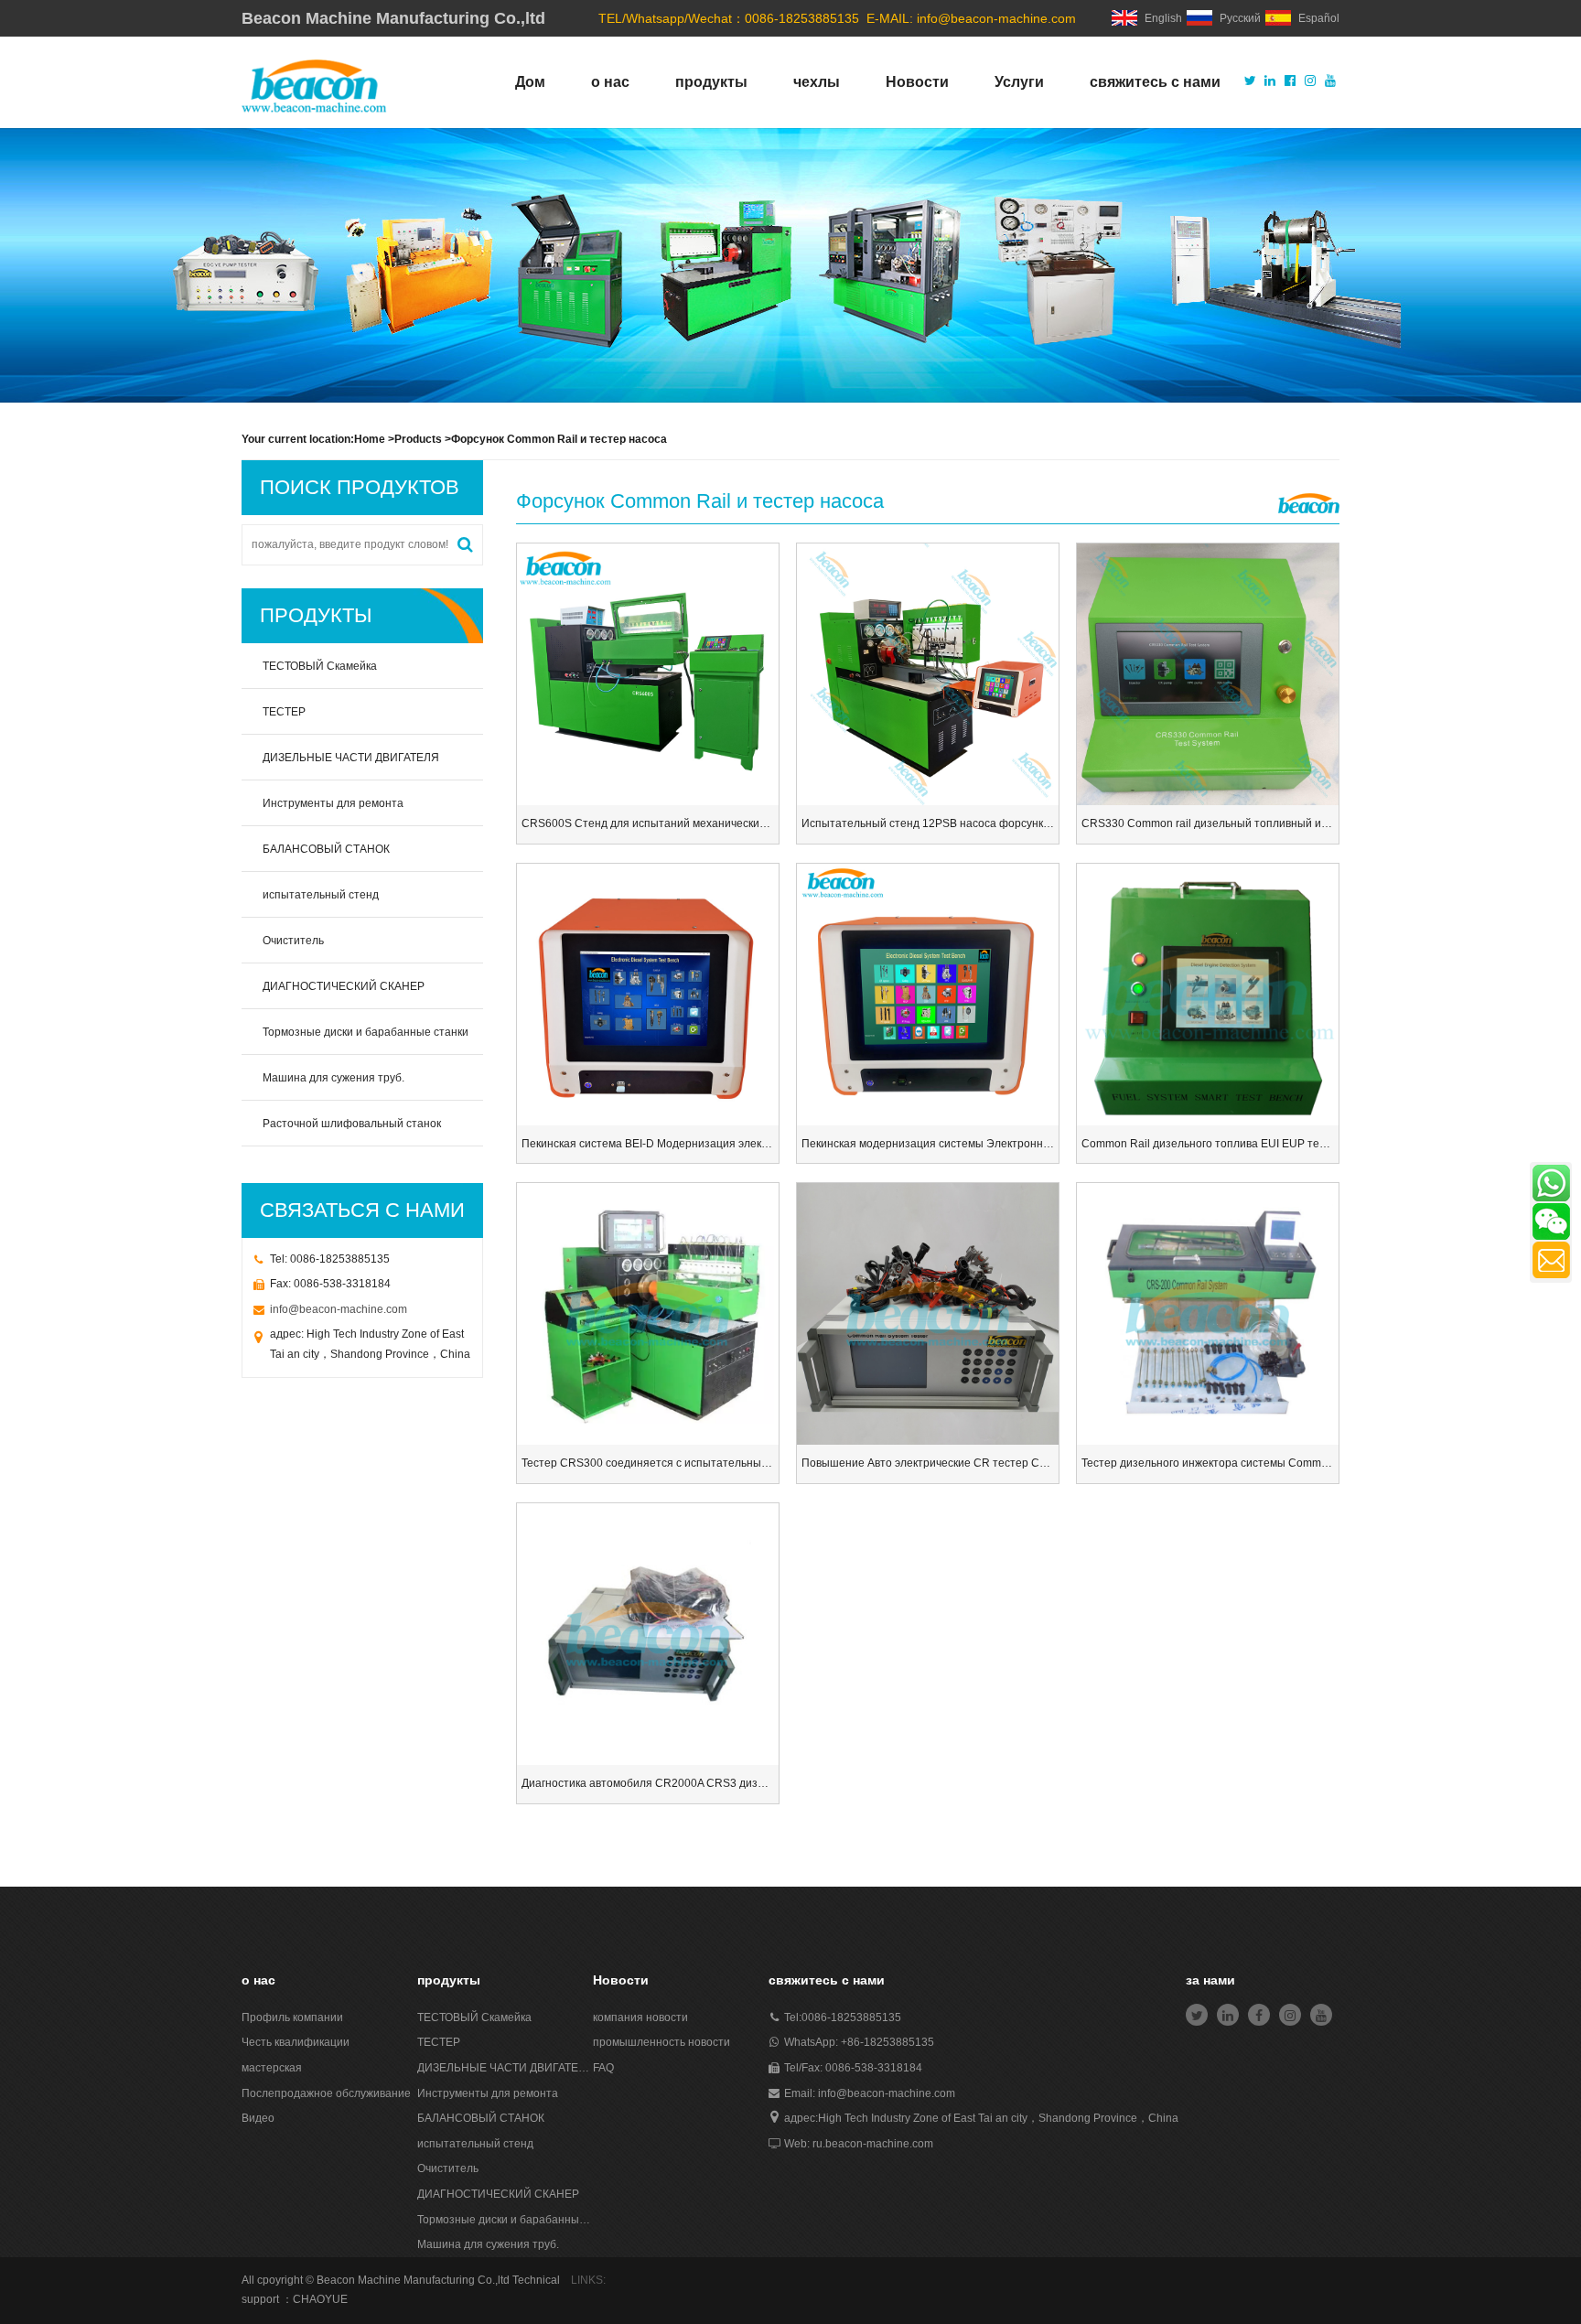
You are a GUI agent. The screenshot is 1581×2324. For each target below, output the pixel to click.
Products (418, 439)
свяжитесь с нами (1155, 82)
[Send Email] (1551, 1260)
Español (1319, 18)
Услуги (1019, 82)
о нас (610, 82)
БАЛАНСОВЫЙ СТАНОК (326, 849)
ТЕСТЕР (284, 712)
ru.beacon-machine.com (873, 2144)
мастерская (272, 2068)
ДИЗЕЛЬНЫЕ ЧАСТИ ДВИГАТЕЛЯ (351, 758)
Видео (258, 2118)
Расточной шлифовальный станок (352, 1124)
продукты (711, 82)
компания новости (640, 2017)
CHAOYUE (320, 2299)
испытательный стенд (321, 895)
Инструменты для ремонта (333, 803)
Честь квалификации (296, 2042)
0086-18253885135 (851, 2017)
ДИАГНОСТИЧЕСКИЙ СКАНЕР (344, 986)
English (1163, 18)
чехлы (817, 82)
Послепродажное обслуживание (326, 2093)
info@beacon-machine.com (996, 18)
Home (370, 439)
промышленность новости (661, 2042)
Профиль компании (292, 2017)
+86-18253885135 (887, 2042)
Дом (530, 82)
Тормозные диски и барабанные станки (366, 1032)
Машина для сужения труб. (333, 1078)
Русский (1240, 18)
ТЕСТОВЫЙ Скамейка (320, 666)
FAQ (603, 2068)
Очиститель (293, 941)
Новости (917, 82)
